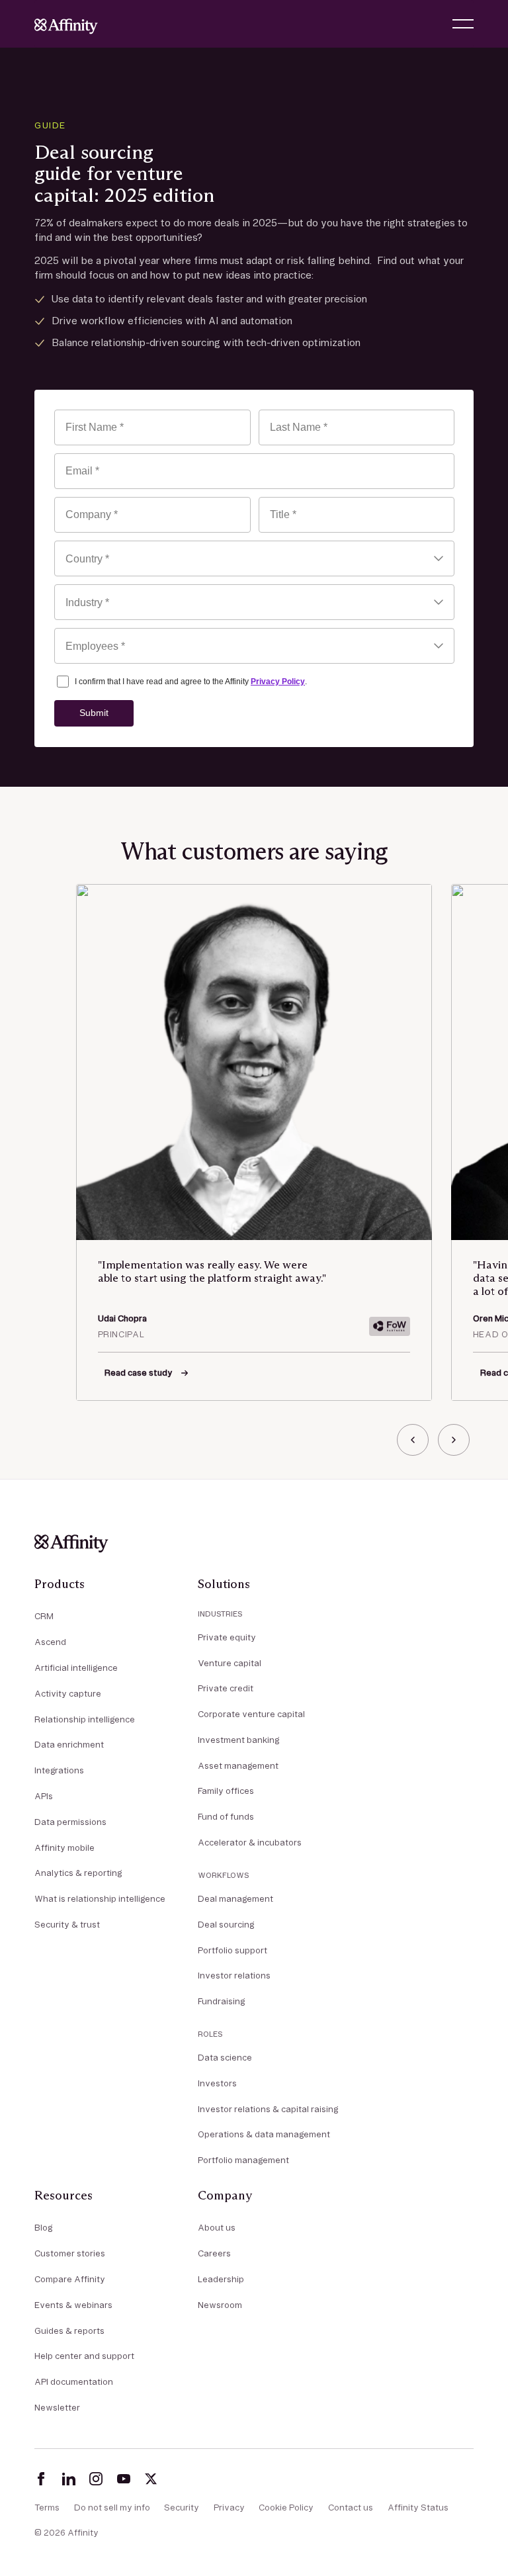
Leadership (221, 2279)
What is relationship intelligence (100, 1898)
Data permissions (70, 1822)
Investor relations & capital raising (268, 2109)
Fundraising (221, 2001)
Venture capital (230, 1663)
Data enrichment (69, 1744)
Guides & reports (69, 2331)
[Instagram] (96, 2479)
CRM (44, 1616)
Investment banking (238, 1740)
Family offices (226, 1791)
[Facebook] (41, 2479)
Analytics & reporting (78, 1873)
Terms (47, 2507)
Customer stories (70, 2253)
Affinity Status (418, 2507)
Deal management (235, 1898)
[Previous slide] (413, 1440)
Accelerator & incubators (250, 1842)
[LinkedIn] (69, 2479)
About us (217, 2227)
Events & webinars (73, 2305)
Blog (43, 2227)
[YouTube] (124, 2479)
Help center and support (84, 2356)
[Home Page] (66, 24)
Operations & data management (264, 2134)
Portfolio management (243, 2160)
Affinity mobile (64, 1847)
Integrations (59, 1770)
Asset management (238, 1765)
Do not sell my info (112, 2507)
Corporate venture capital (251, 1714)
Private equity (227, 1637)
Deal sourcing (226, 1924)
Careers (214, 2253)
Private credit (226, 1688)
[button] (463, 24)
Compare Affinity (70, 2279)
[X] (151, 2479)
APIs (44, 1796)
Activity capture (68, 1693)
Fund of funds (226, 1816)
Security (182, 2507)
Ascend (50, 1642)
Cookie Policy (286, 2507)
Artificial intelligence (76, 1667)
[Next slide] (454, 1440)
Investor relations (234, 1975)
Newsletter (57, 2407)
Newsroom (220, 2305)
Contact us (351, 2507)
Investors (217, 2083)
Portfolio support (233, 1950)
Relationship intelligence (85, 1719)
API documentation (74, 2381)
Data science (225, 2057)
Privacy (229, 2507)
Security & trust (67, 1924)
